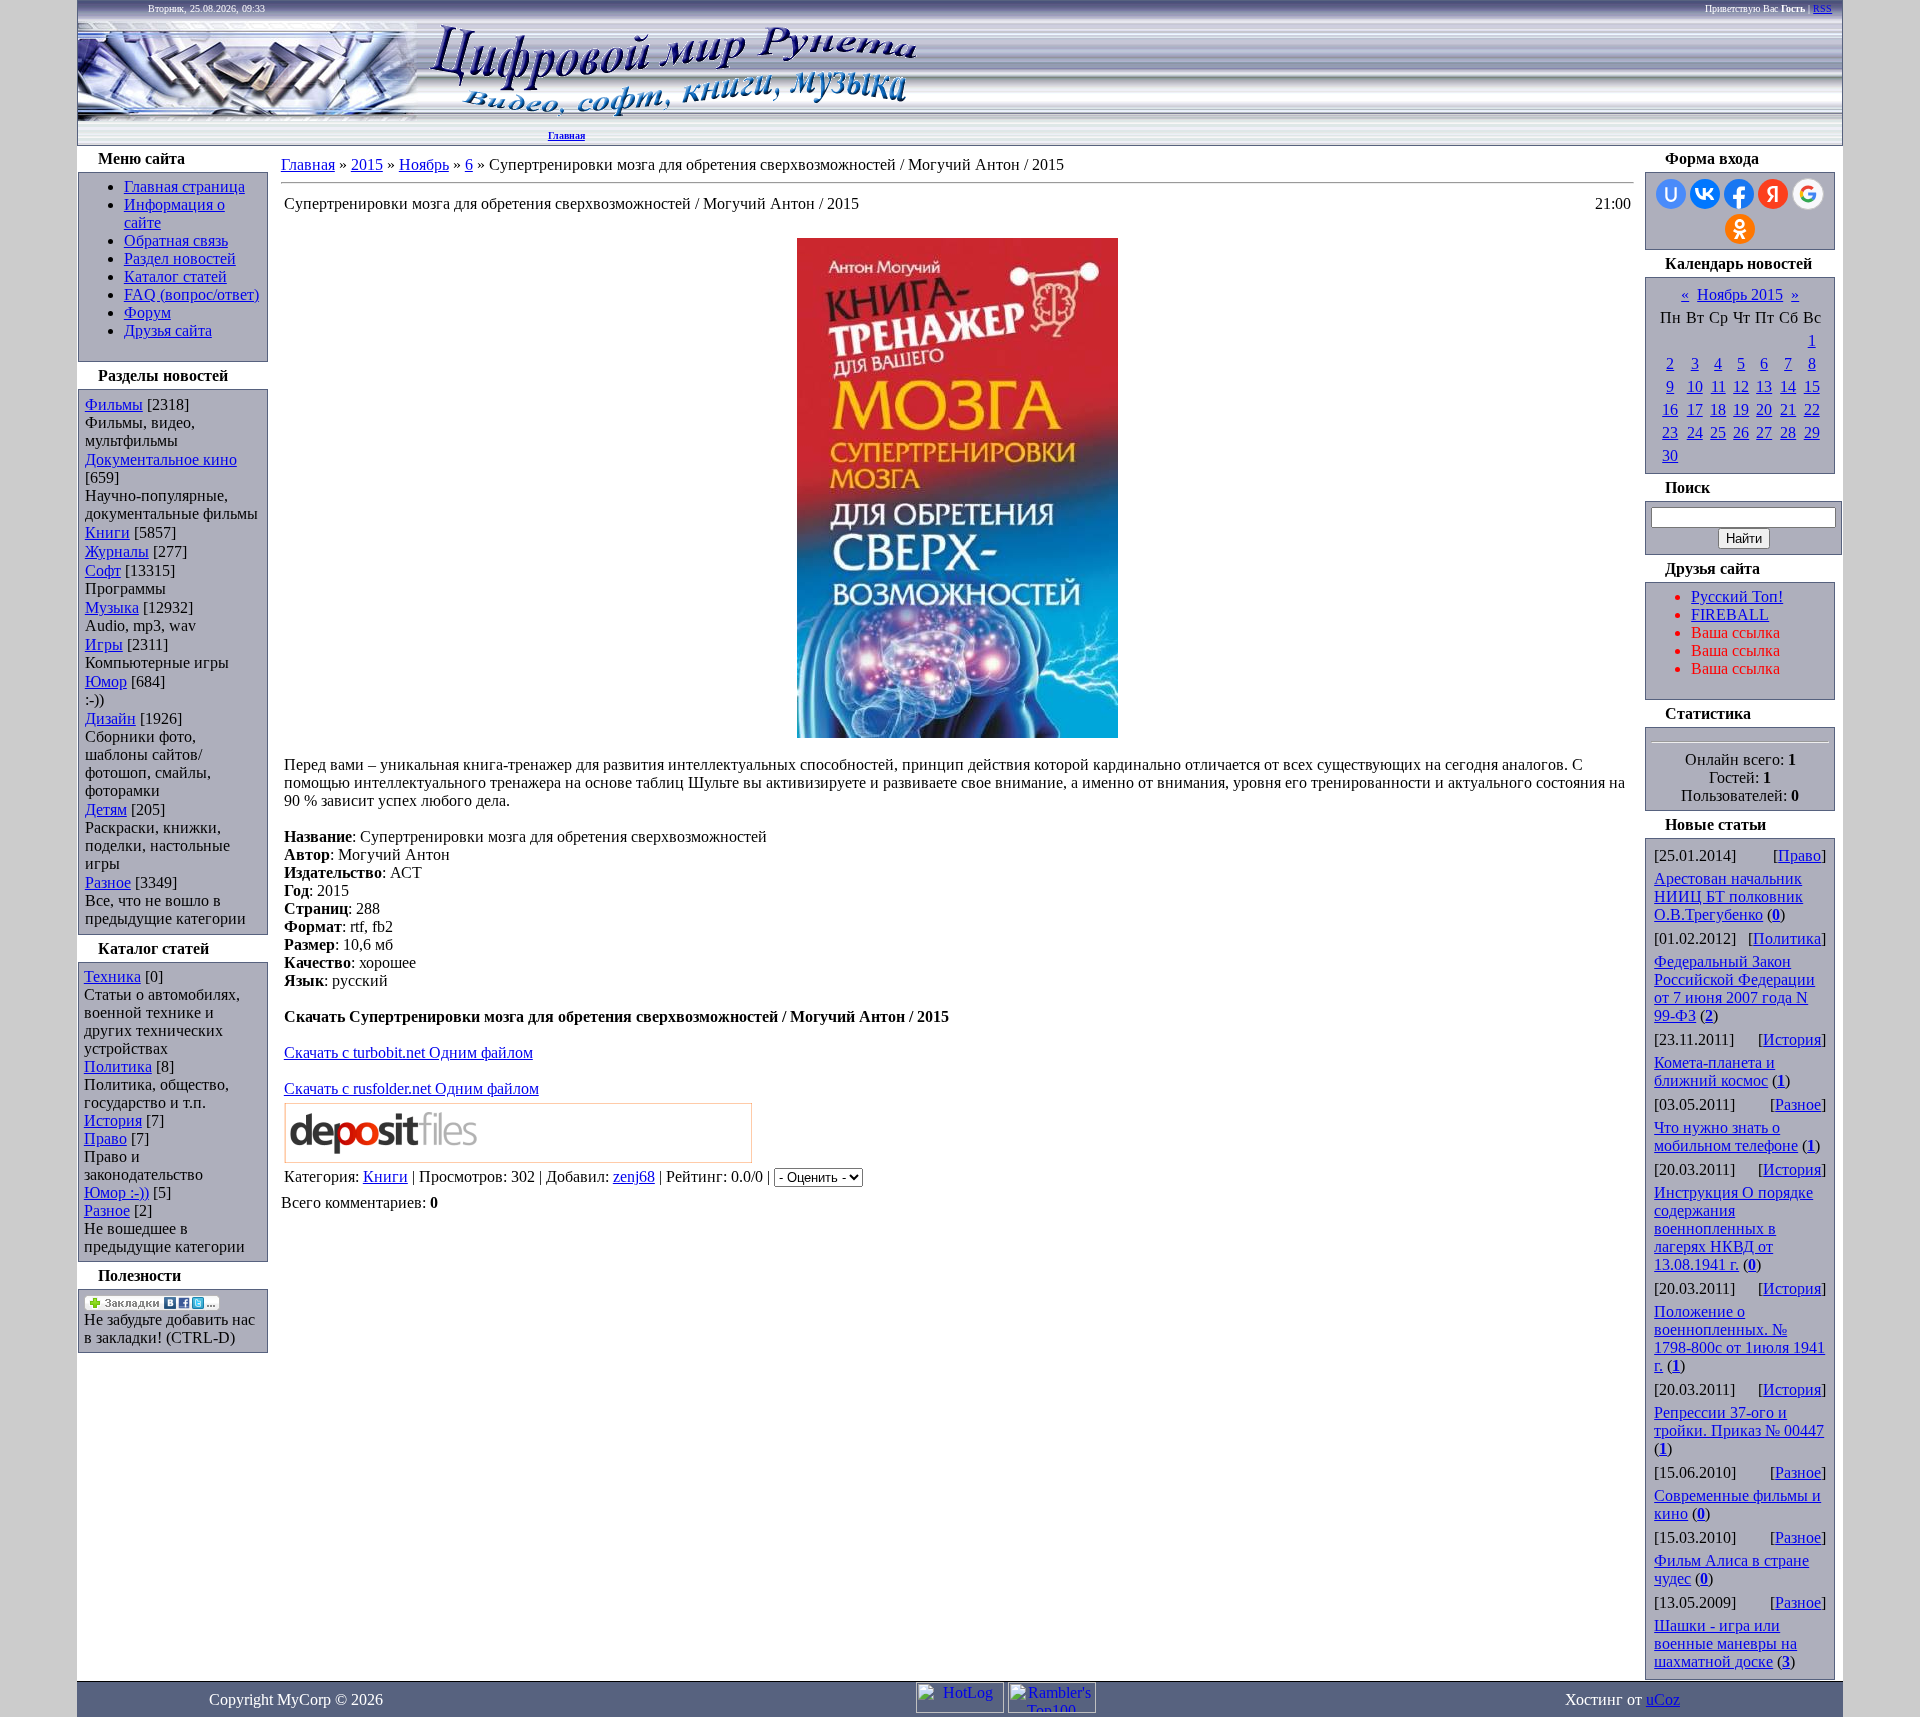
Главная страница (184, 186)
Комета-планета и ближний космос (1714, 1071)
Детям (106, 809)
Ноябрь (424, 164)
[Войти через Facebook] (1739, 194)
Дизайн (110, 718)
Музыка (112, 607)
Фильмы (114, 404)
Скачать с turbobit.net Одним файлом (408, 1052)
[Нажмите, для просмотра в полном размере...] (957, 732)
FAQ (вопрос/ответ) (191, 294)
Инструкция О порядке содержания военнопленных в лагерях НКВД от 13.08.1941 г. (1733, 1228)
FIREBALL (1730, 614)
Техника (112, 976)
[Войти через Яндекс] (1773, 194)
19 (1741, 409)
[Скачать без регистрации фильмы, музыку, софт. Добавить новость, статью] (248, 115)
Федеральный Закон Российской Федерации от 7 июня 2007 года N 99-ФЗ (1734, 988)
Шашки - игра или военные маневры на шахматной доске (1725, 1643)
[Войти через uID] (1671, 194)
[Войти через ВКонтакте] (1705, 194)
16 (1670, 409)
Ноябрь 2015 (1740, 294)
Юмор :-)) (116, 1192)
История (113, 1120)
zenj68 (634, 1176)
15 (1812, 386)
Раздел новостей (180, 258)
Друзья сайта (168, 330)
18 (1718, 409)
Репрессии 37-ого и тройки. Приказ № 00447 (1739, 1421)
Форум (147, 312)
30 (1670, 455)
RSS (1822, 8)
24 (1695, 432)
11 (1718, 386)
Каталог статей (175, 276)
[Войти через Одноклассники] (1740, 229)
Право (105, 1138)
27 (1764, 432)
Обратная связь (176, 240)
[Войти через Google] (1808, 194)
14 (1788, 386)
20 (1764, 409)
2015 (367, 164)
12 (1741, 386)
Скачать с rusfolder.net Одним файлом (411, 1088)
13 (1764, 386)
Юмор (106, 681)
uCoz (1663, 1699)
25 (1718, 432)
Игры (104, 644)
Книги (107, 532)
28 (1788, 432)
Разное (108, 882)
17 (1695, 409)
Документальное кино (161, 459)
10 (1695, 386)
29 (1812, 432)
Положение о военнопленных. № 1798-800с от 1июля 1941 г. (1739, 1338)
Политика (118, 1066)
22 (1812, 409)
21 (1788, 409)
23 (1670, 432)
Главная (566, 135)
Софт (103, 570)
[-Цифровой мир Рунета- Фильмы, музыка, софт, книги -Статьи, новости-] (672, 115)
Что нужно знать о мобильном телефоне (1726, 1136)
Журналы (117, 551)
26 (1741, 432)
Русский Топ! (1737, 596)
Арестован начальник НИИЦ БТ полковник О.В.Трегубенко (1728, 896)
